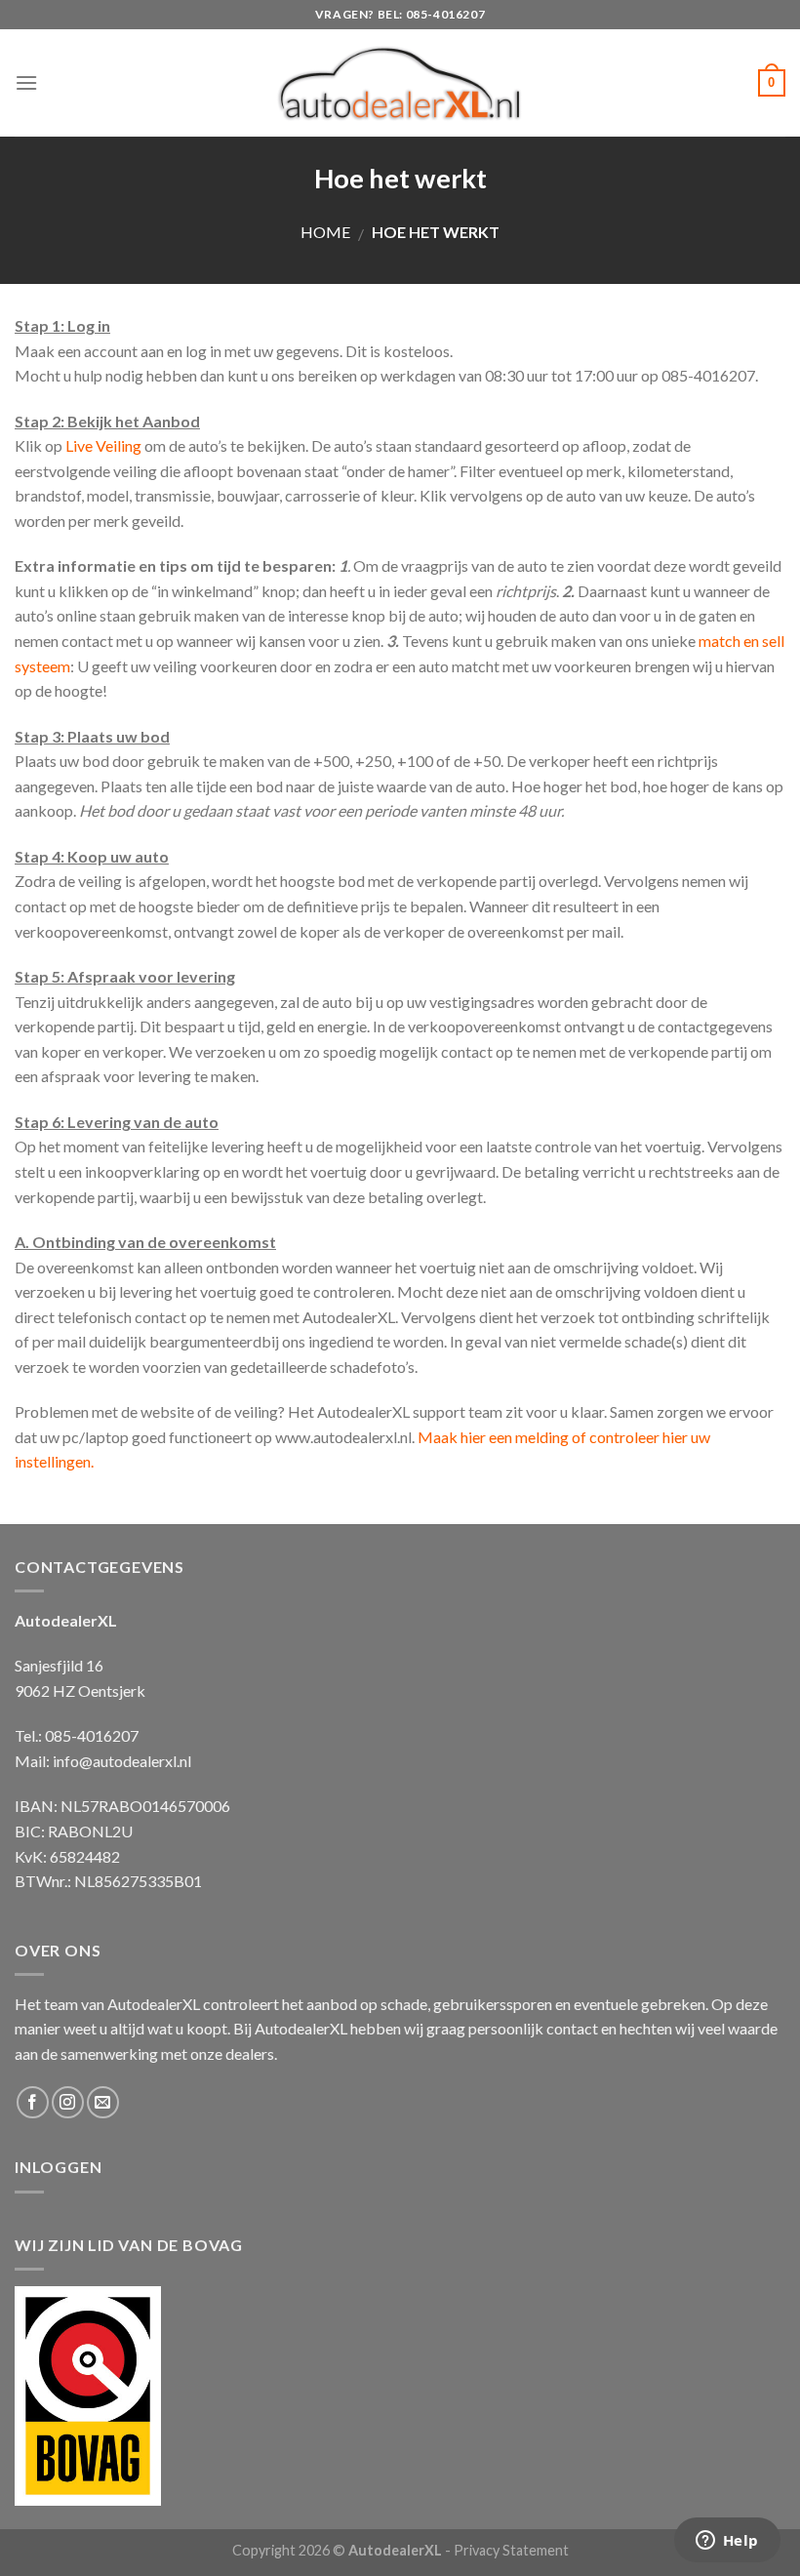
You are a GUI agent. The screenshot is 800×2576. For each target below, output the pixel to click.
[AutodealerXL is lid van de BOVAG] (88, 2393)
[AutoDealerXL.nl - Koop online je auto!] (400, 83)
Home (325, 232)
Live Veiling (105, 445)
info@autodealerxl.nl (122, 1761)
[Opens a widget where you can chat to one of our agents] (727, 2542)
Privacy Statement (511, 2550)
